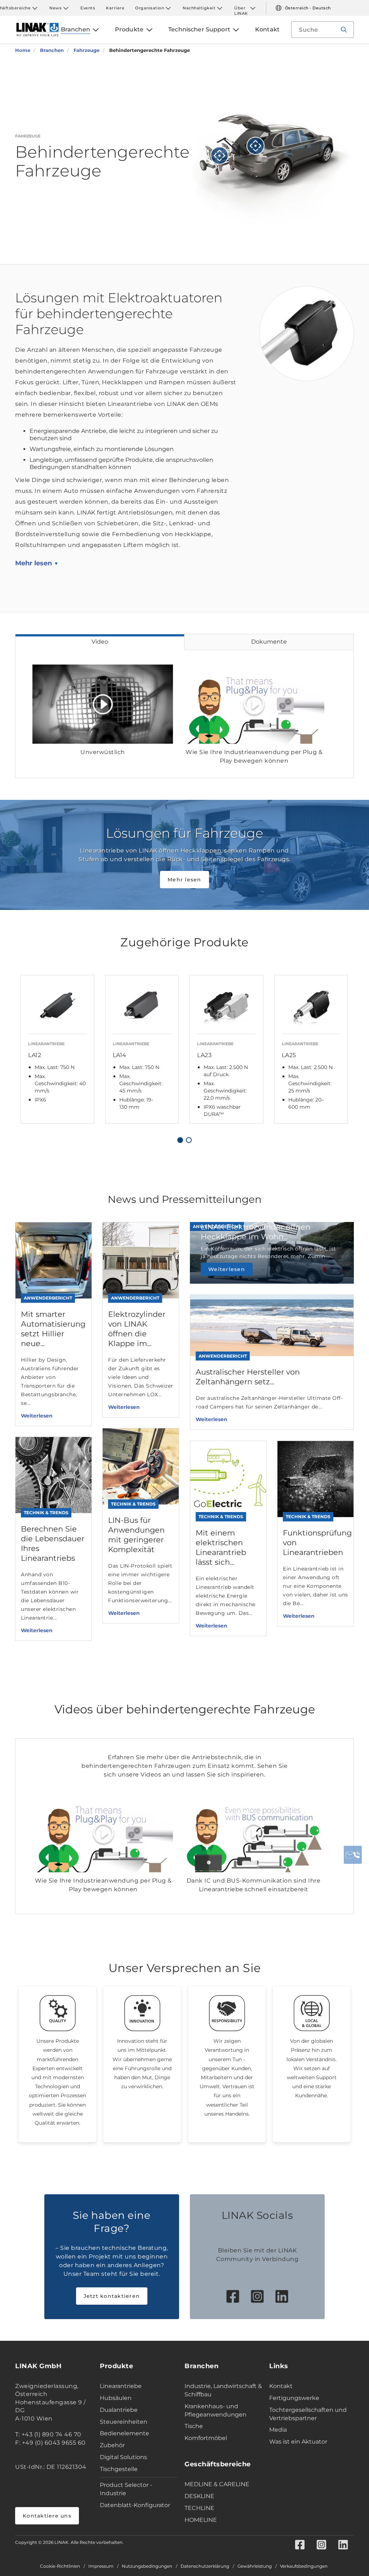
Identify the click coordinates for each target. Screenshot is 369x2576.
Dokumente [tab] (269, 642)
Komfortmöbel (206, 2438)
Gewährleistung (255, 2566)
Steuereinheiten (124, 2422)
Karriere (115, 8)
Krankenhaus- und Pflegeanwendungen (215, 2410)
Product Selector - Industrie (126, 2489)
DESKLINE (199, 2496)
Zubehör (112, 2445)
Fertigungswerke (294, 2398)
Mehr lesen (34, 563)
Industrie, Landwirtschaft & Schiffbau (223, 2390)
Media (278, 2430)
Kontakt (281, 2386)
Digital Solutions (123, 2457)
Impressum (101, 2566)
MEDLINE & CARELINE (217, 2484)
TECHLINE (199, 2508)
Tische (194, 2426)
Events (88, 8)
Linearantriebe (121, 2386)
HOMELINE (201, 2520)
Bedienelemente (125, 2433)
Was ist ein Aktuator (298, 2442)
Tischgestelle (119, 2469)
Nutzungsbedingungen (147, 2566)
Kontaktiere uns (47, 2516)
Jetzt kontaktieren (112, 2296)
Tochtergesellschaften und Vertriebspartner (308, 2414)
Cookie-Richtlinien (60, 2566)
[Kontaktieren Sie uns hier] (353, 1855)
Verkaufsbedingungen (304, 2566)
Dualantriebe (119, 2410)
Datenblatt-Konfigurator (135, 2505)
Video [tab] (100, 642)
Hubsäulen (116, 2398)
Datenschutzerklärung (205, 2566)
